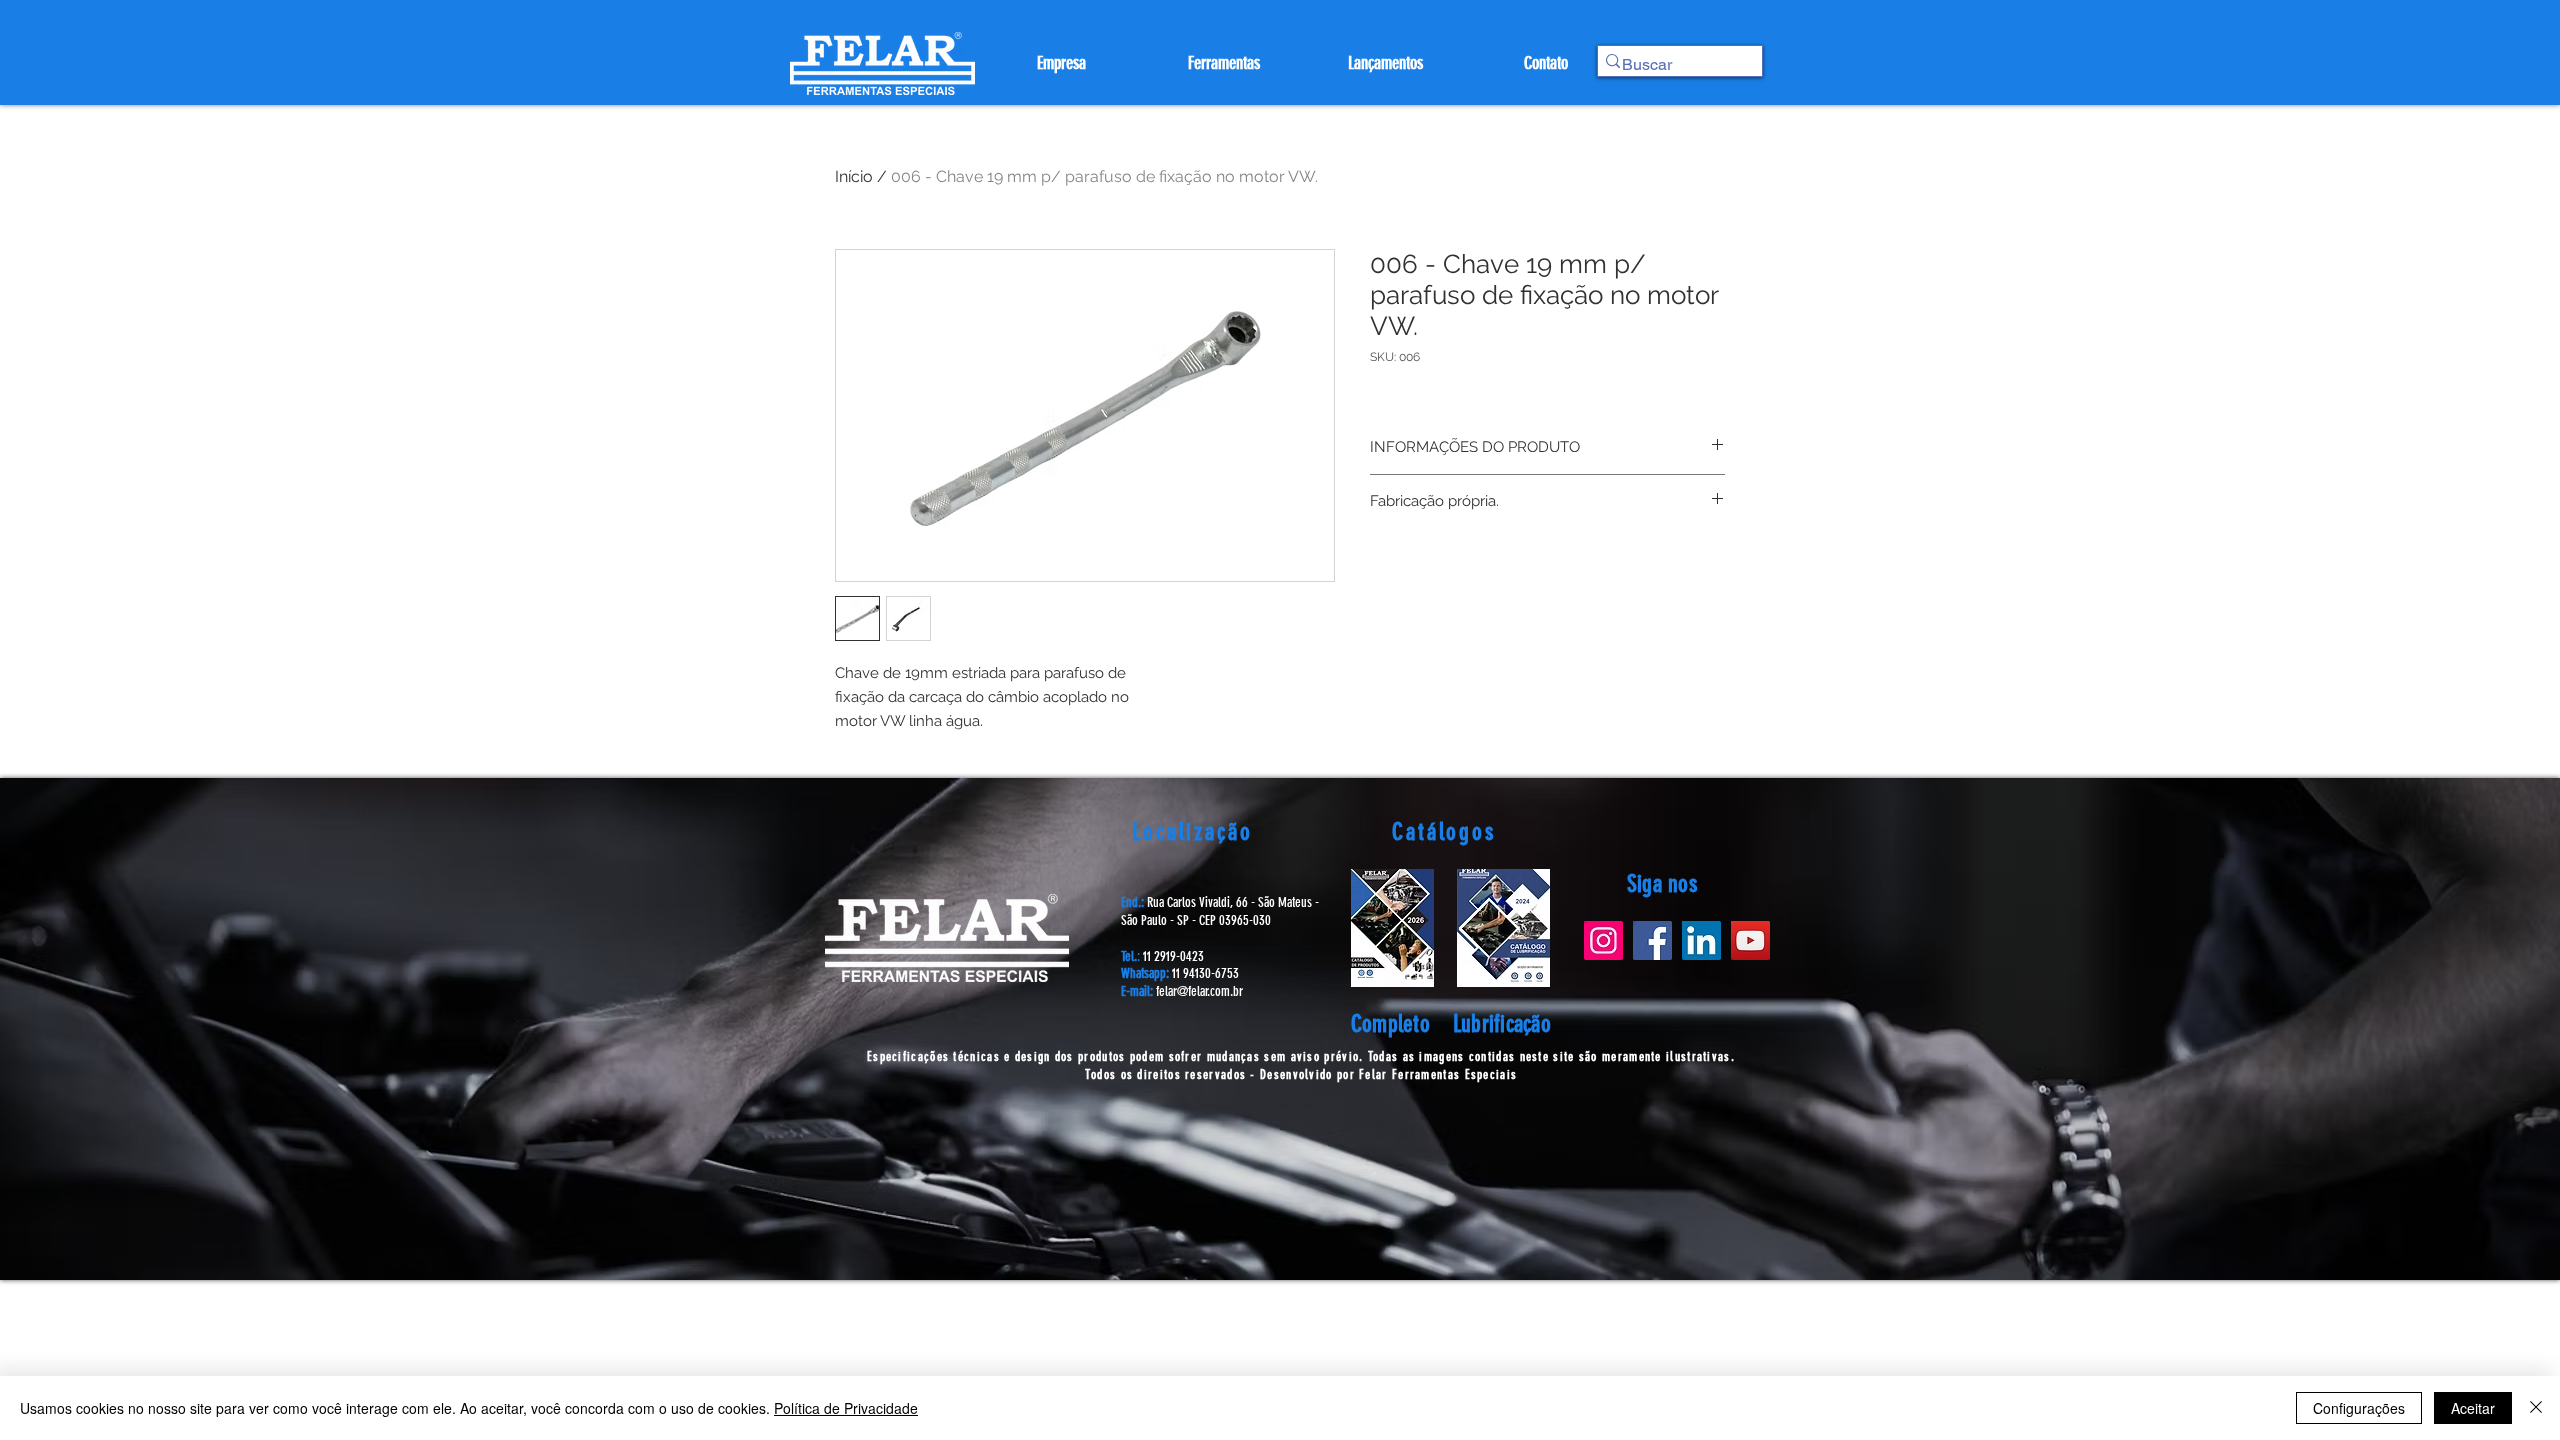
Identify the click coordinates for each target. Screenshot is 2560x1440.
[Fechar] (2536, 1408)
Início (854, 176)
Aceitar (2473, 1408)
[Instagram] (1603, 940)
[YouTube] (1750, 940)
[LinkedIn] (1701, 940)
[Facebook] (1652, 940)
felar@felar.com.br (1199, 991)
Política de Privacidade (846, 1408)
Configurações (2359, 1408)
